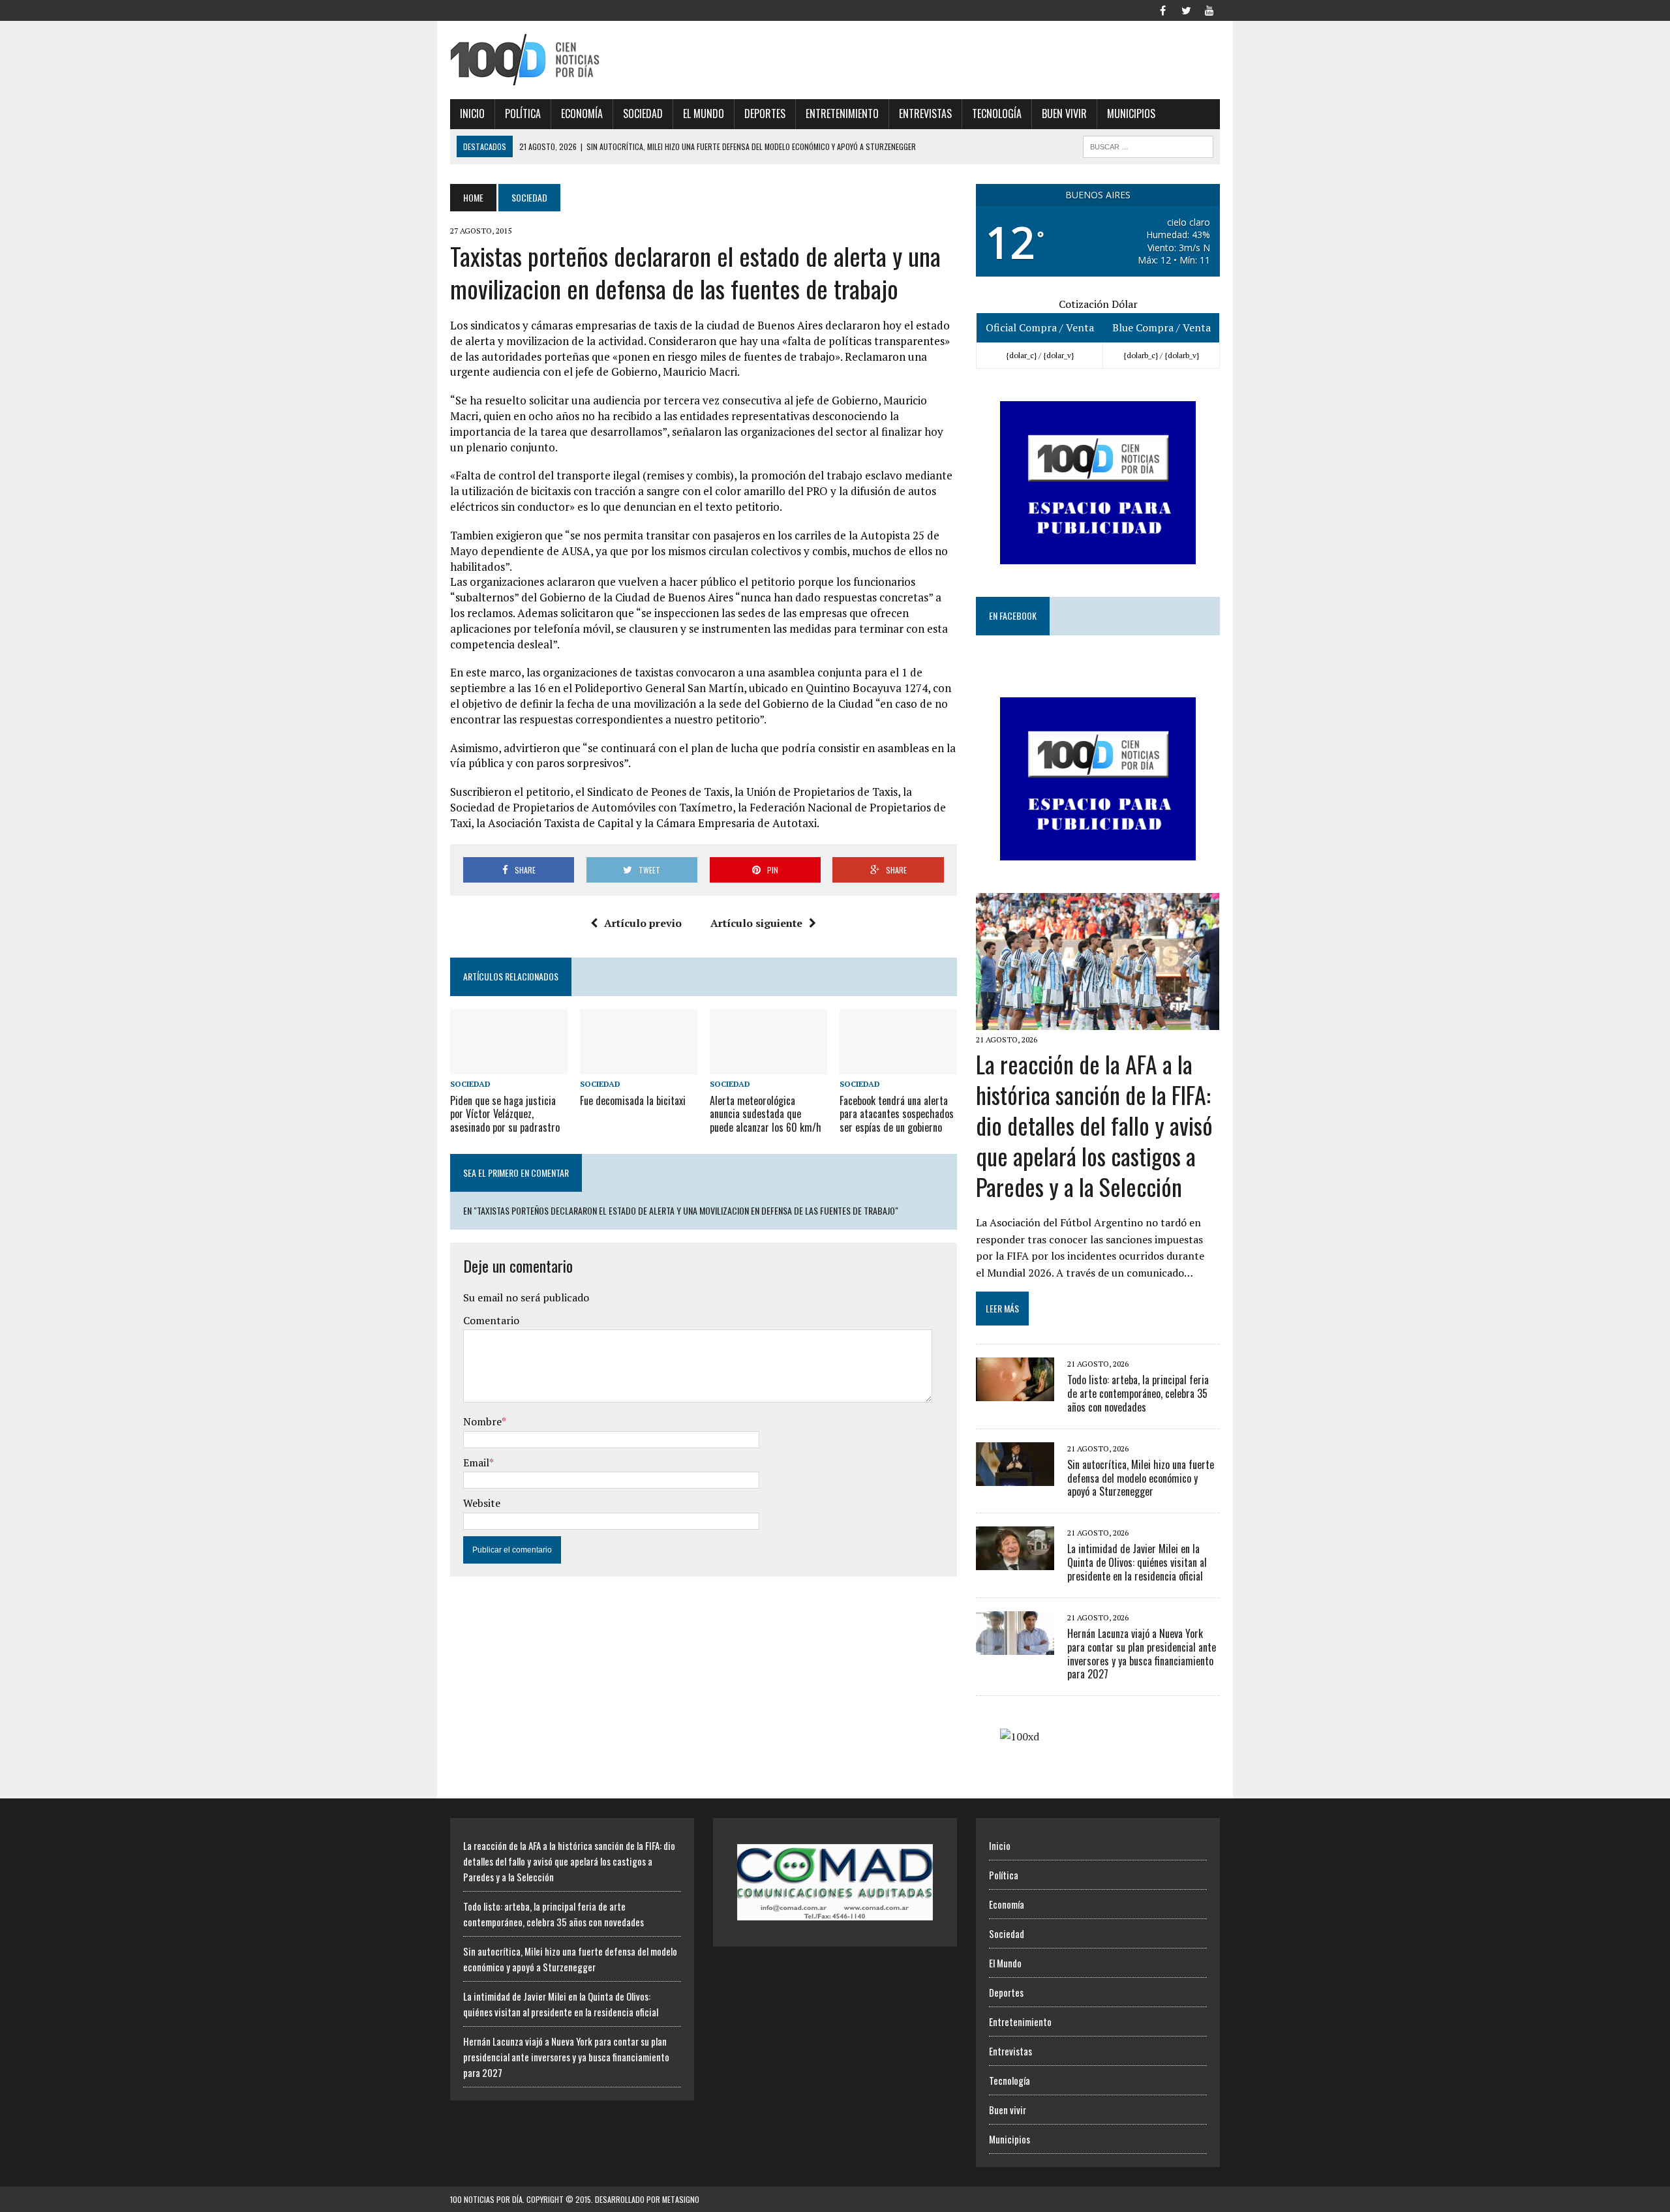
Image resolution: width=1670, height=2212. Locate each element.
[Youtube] (1209, 9)
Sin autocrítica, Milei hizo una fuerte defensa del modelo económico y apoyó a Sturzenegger (1141, 1478)
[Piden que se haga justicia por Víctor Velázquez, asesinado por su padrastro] (509, 1066)
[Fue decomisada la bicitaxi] (639, 1066)
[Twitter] (1186, 9)
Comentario (491, 1320)
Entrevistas (925, 114)
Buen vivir (1064, 114)
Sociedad (643, 114)
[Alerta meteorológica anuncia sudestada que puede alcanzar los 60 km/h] (768, 1066)
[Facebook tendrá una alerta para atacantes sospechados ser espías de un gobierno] (898, 1066)
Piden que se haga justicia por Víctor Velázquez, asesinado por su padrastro (505, 1114)
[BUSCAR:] (1148, 145)
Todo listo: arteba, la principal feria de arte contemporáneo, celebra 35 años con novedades (1138, 1393)
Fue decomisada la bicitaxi (633, 1100)
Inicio (472, 114)
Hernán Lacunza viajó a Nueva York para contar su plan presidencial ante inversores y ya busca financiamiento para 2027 (1142, 1654)
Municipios (1131, 114)
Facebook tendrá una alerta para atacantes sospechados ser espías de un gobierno (897, 1114)
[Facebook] (1162, 9)
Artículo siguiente (756, 923)
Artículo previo (643, 923)
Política (523, 114)
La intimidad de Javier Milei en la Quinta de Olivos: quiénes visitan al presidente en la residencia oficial (1137, 1562)
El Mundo (704, 114)
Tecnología (997, 114)
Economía (582, 114)
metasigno (681, 2199)
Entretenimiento (842, 114)
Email (476, 1462)
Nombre (482, 1421)
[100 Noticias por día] (572, 60)
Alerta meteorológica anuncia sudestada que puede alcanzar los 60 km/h (766, 1114)
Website (482, 1503)
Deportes (765, 114)
